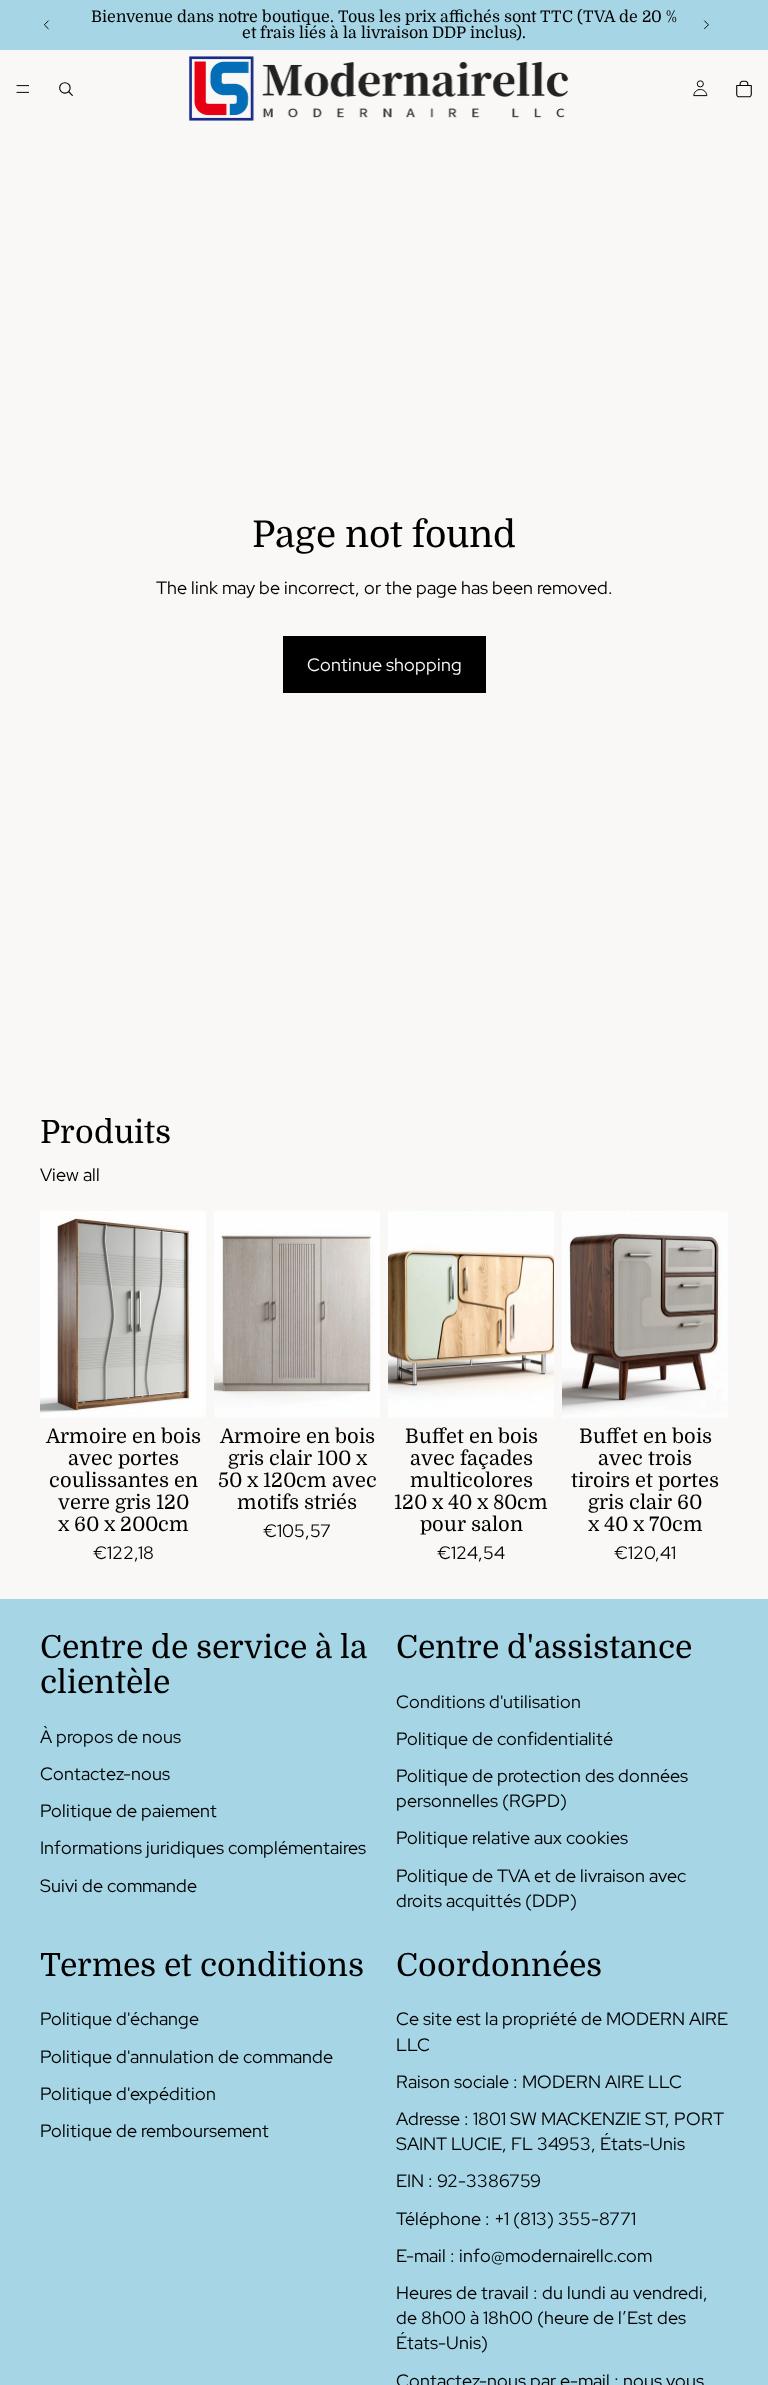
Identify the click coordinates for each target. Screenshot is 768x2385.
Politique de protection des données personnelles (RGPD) (542, 1788)
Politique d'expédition (128, 2093)
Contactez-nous (105, 1773)
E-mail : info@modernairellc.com (524, 2255)
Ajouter (192, 1387)
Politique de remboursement (154, 2130)
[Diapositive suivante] (706, 25)
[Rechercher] (66, 89)
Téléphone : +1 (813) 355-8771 (516, 2218)
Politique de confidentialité (504, 1738)
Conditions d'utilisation (488, 1701)
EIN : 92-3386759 (468, 2181)
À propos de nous (110, 1736)
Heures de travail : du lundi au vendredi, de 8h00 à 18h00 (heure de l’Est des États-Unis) (552, 2317)
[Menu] (23, 89)
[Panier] (744, 89)
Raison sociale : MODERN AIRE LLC (539, 2081)
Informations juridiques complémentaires (203, 1848)
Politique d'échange (119, 2019)
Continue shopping (384, 664)
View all (70, 1174)
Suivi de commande (118, 1885)
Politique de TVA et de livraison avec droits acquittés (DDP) (541, 1888)
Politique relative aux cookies (512, 1838)
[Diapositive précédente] (47, 25)
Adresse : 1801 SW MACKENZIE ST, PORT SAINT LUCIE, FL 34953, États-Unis (560, 2131)
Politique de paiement (128, 1810)
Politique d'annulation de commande (186, 2056)
